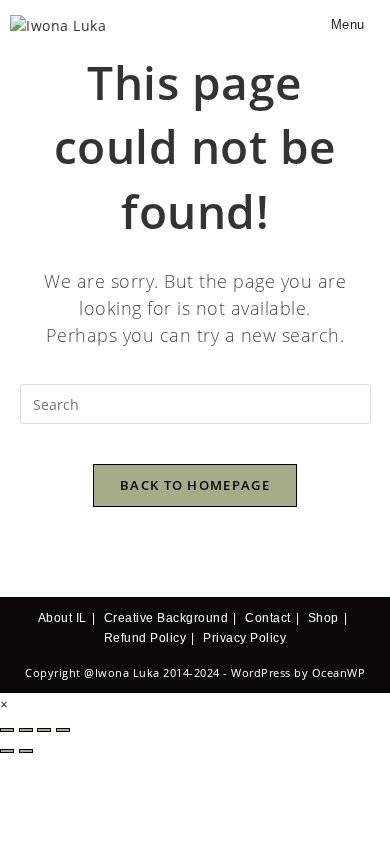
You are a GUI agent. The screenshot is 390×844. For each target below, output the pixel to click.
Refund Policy (145, 638)
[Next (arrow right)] (26, 751)
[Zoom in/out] (7, 730)
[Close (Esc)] (63, 730)
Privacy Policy (244, 638)
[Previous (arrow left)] (7, 751)
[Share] (44, 730)
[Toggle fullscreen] (26, 730)
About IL (62, 618)
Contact (268, 618)
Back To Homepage (195, 485)
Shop (323, 618)
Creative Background (166, 618)
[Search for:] (372, 24)
